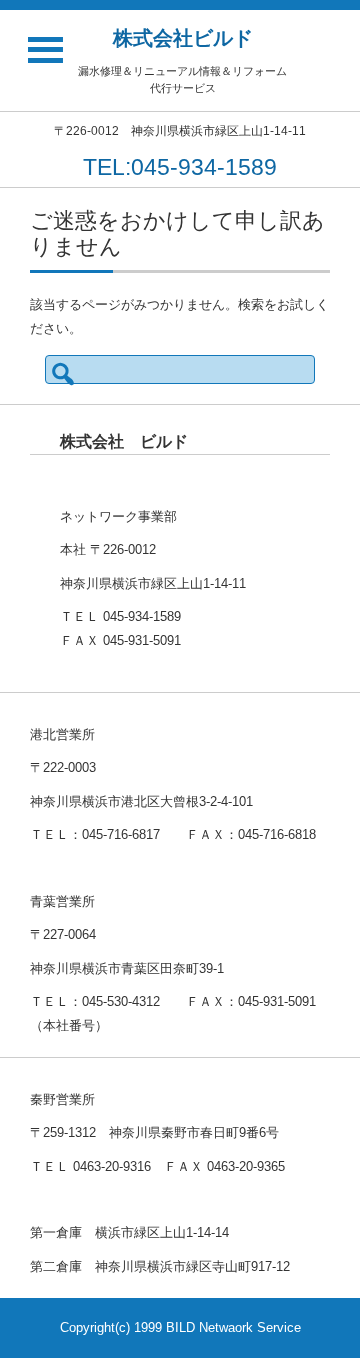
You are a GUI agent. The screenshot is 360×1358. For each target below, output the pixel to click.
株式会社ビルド (183, 38)
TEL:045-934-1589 (180, 167)
